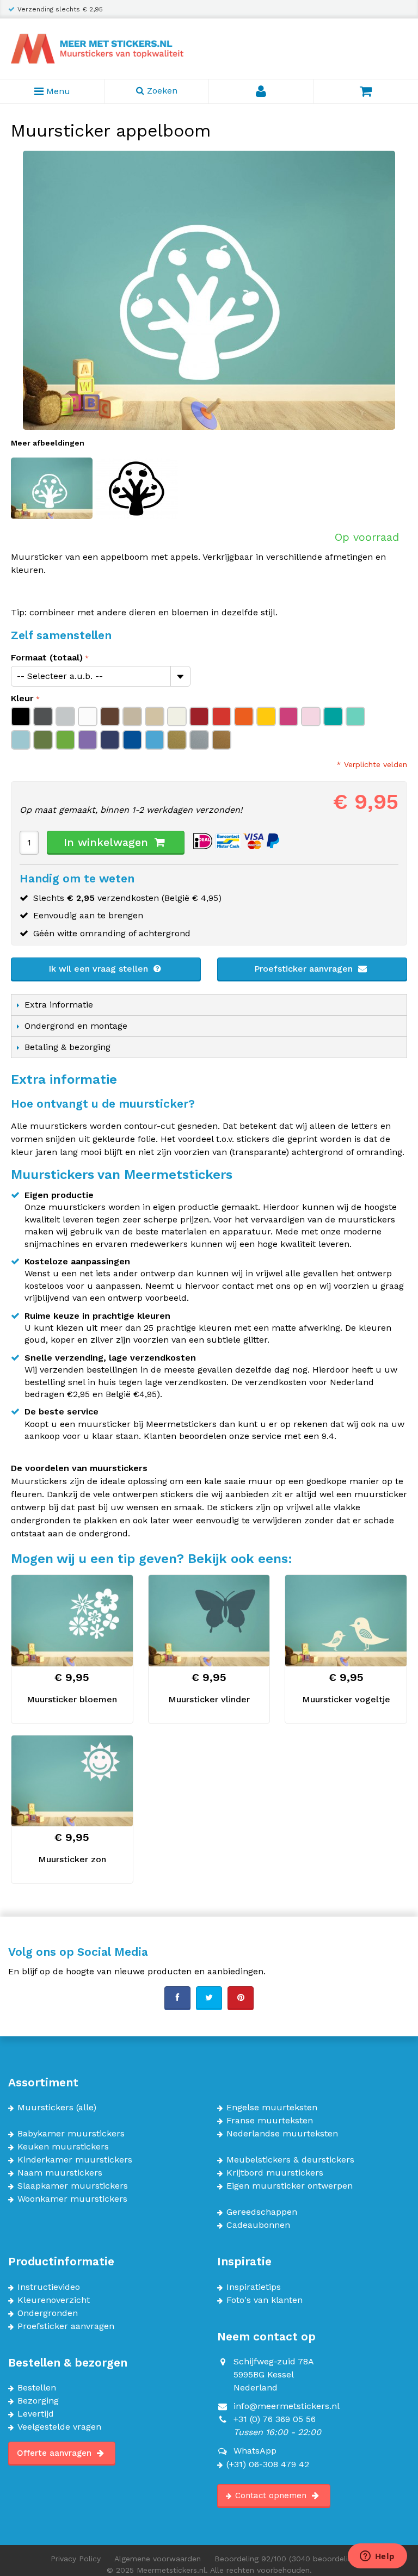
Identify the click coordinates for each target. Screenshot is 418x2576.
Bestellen (37, 2388)
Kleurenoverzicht (54, 2300)
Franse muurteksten (270, 2121)
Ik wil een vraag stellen (100, 969)
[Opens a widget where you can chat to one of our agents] (377, 2557)
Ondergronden (48, 2313)
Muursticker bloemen (72, 1699)
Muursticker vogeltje (346, 1699)
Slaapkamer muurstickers (73, 2186)
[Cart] (366, 91)
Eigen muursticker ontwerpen (290, 2186)
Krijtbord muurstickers (275, 2173)
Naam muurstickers (60, 2173)
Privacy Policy (76, 2559)
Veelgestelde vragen (59, 2427)
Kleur (22, 698)
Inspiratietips (254, 2287)
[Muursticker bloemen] (72, 1620)
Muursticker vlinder (209, 1699)
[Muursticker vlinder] (209, 1620)
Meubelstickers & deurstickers (290, 2160)
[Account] (261, 91)
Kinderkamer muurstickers (75, 2160)
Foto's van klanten (265, 2300)
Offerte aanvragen (56, 2453)
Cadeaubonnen (258, 2225)
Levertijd (36, 2414)
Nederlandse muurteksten (282, 2134)
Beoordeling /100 (291, 2559)
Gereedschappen (262, 2212)
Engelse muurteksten (272, 2108)
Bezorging (38, 2401)
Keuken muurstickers (63, 2147)
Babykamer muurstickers (71, 2134)
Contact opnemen (272, 2495)
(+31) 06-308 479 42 (268, 2464)
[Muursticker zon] (72, 1781)
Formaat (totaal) (47, 657)
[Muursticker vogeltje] (346, 1620)
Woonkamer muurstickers (72, 2199)
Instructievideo (49, 2287)
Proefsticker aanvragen (305, 969)
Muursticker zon (72, 1859)
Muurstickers (45, 2108)
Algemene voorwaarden (158, 2559)
